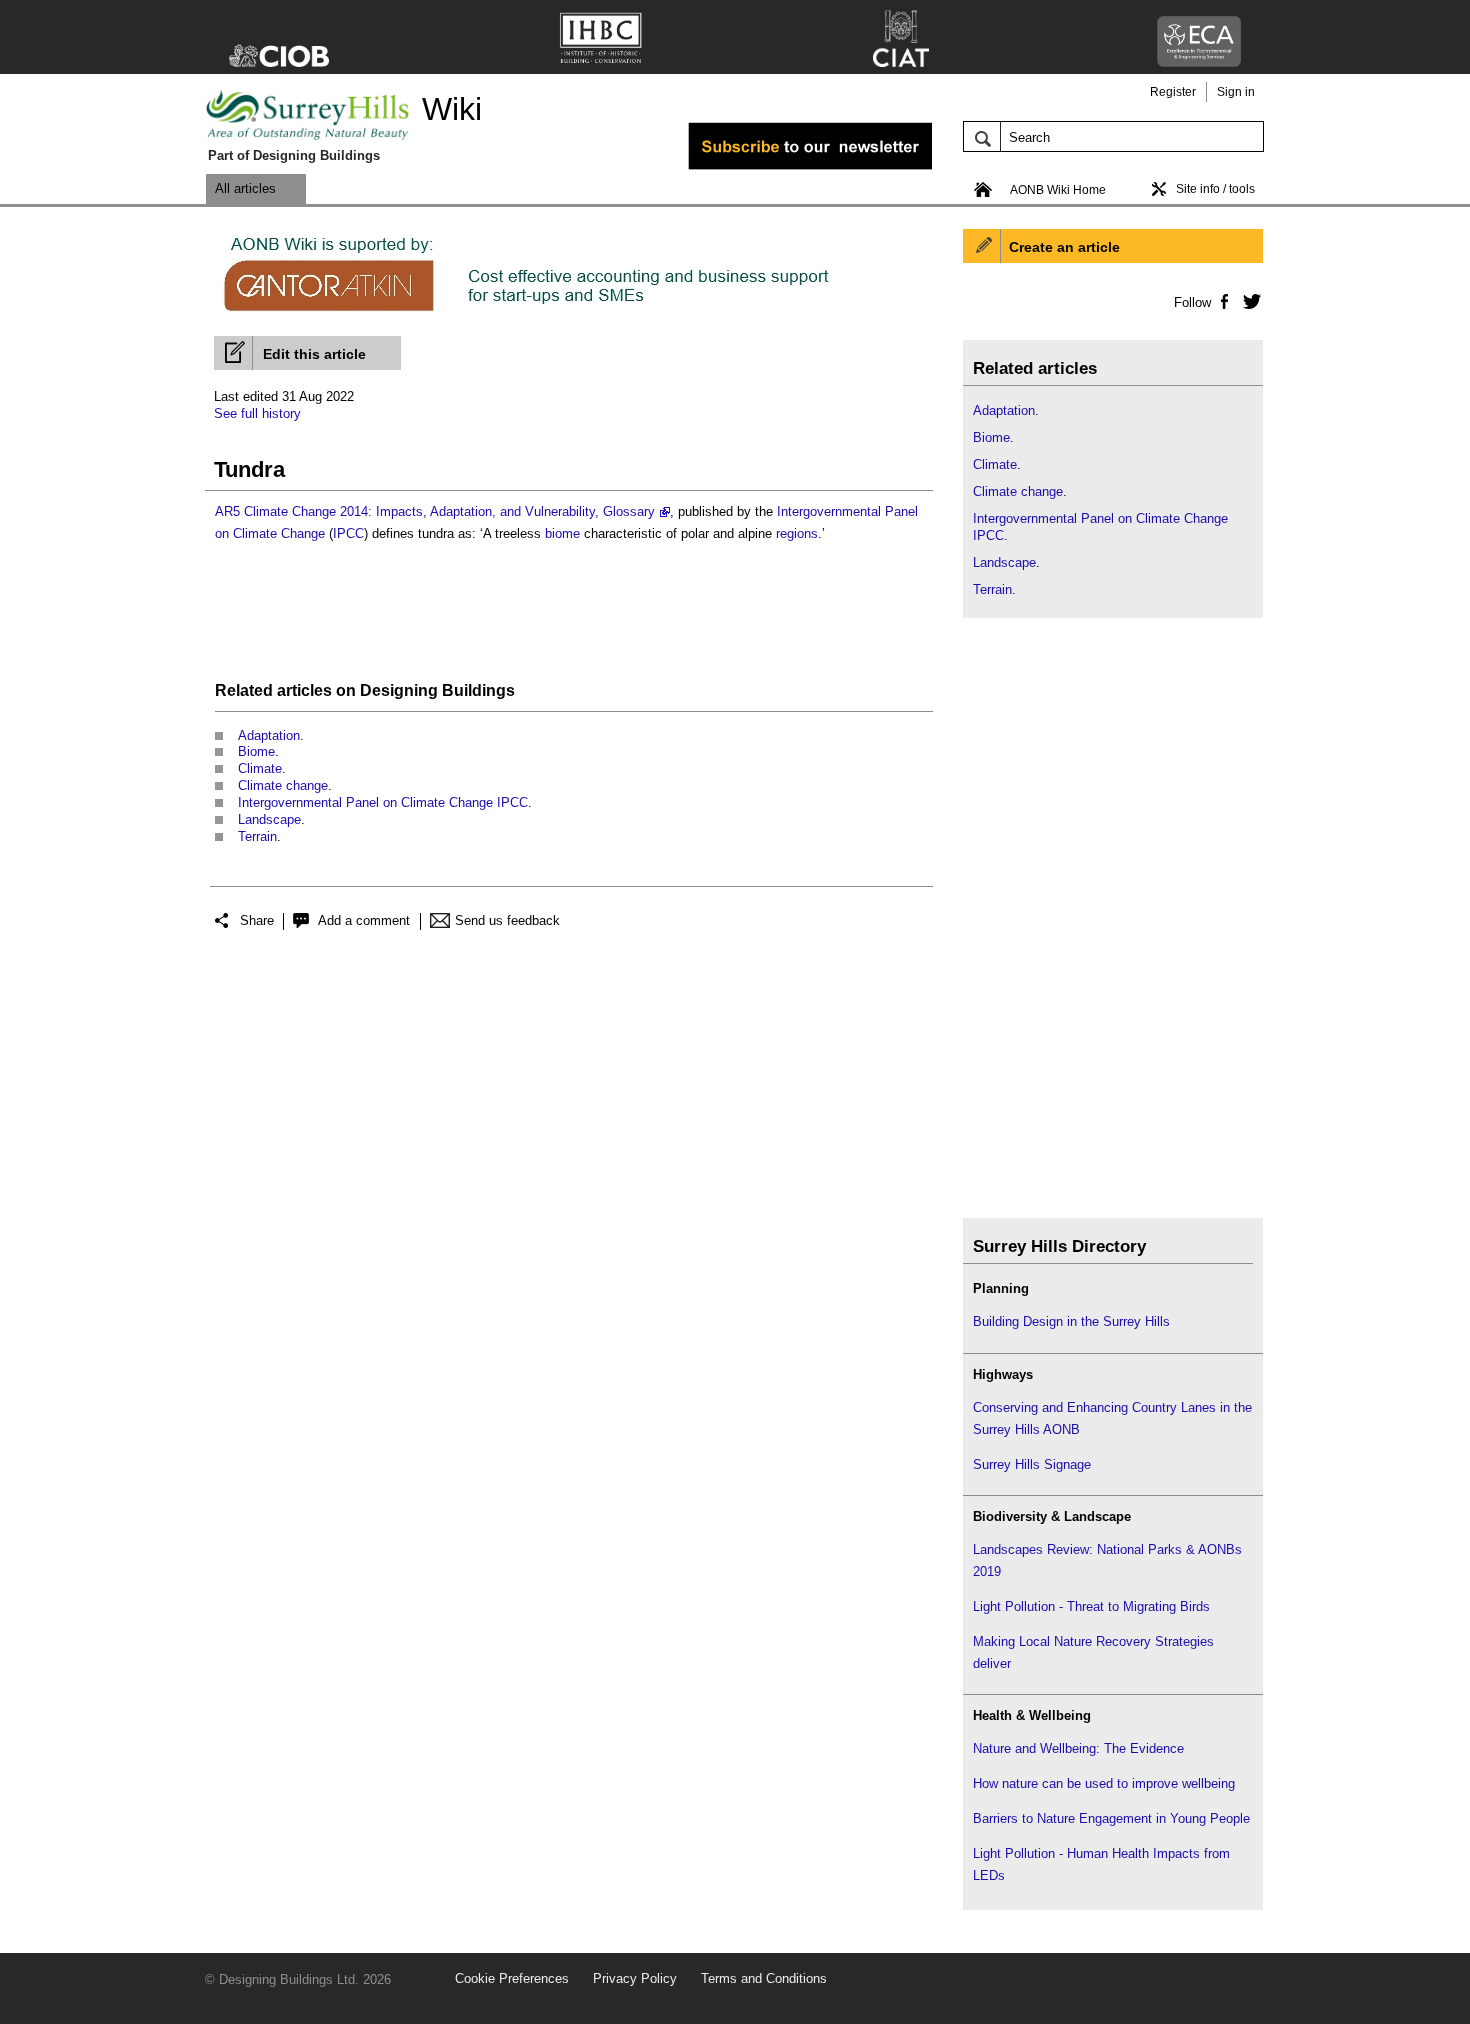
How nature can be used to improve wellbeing (1104, 1783)
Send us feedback (507, 920)
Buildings (478, 690)
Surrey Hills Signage (1032, 1464)
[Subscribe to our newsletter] (782, 166)
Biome (256, 751)
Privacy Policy (635, 1978)
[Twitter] (1248, 301)
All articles (245, 188)
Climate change (283, 785)
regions (797, 533)
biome (562, 533)
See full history (257, 413)
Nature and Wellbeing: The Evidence (1078, 1748)
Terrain (257, 836)
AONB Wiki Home (1058, 190)
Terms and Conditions (764, 1978)
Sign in (1236, 92)
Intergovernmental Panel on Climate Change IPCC (383, 802)
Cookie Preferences (512, 1978)
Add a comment (364, 920)
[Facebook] (1223, 301)
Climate (260, 768)
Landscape (269, 819)
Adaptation (269, 735)
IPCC (348, 533)
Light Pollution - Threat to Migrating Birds (1091, 1606)
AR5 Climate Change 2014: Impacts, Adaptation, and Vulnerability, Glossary (435, 511)
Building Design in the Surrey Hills (1071, 1321)
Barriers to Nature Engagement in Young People (1111, 1818)
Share (257, 920)
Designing (399, 690)
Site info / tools (1215, 189)
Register (1173, 92)
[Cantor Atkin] (569, 312)
